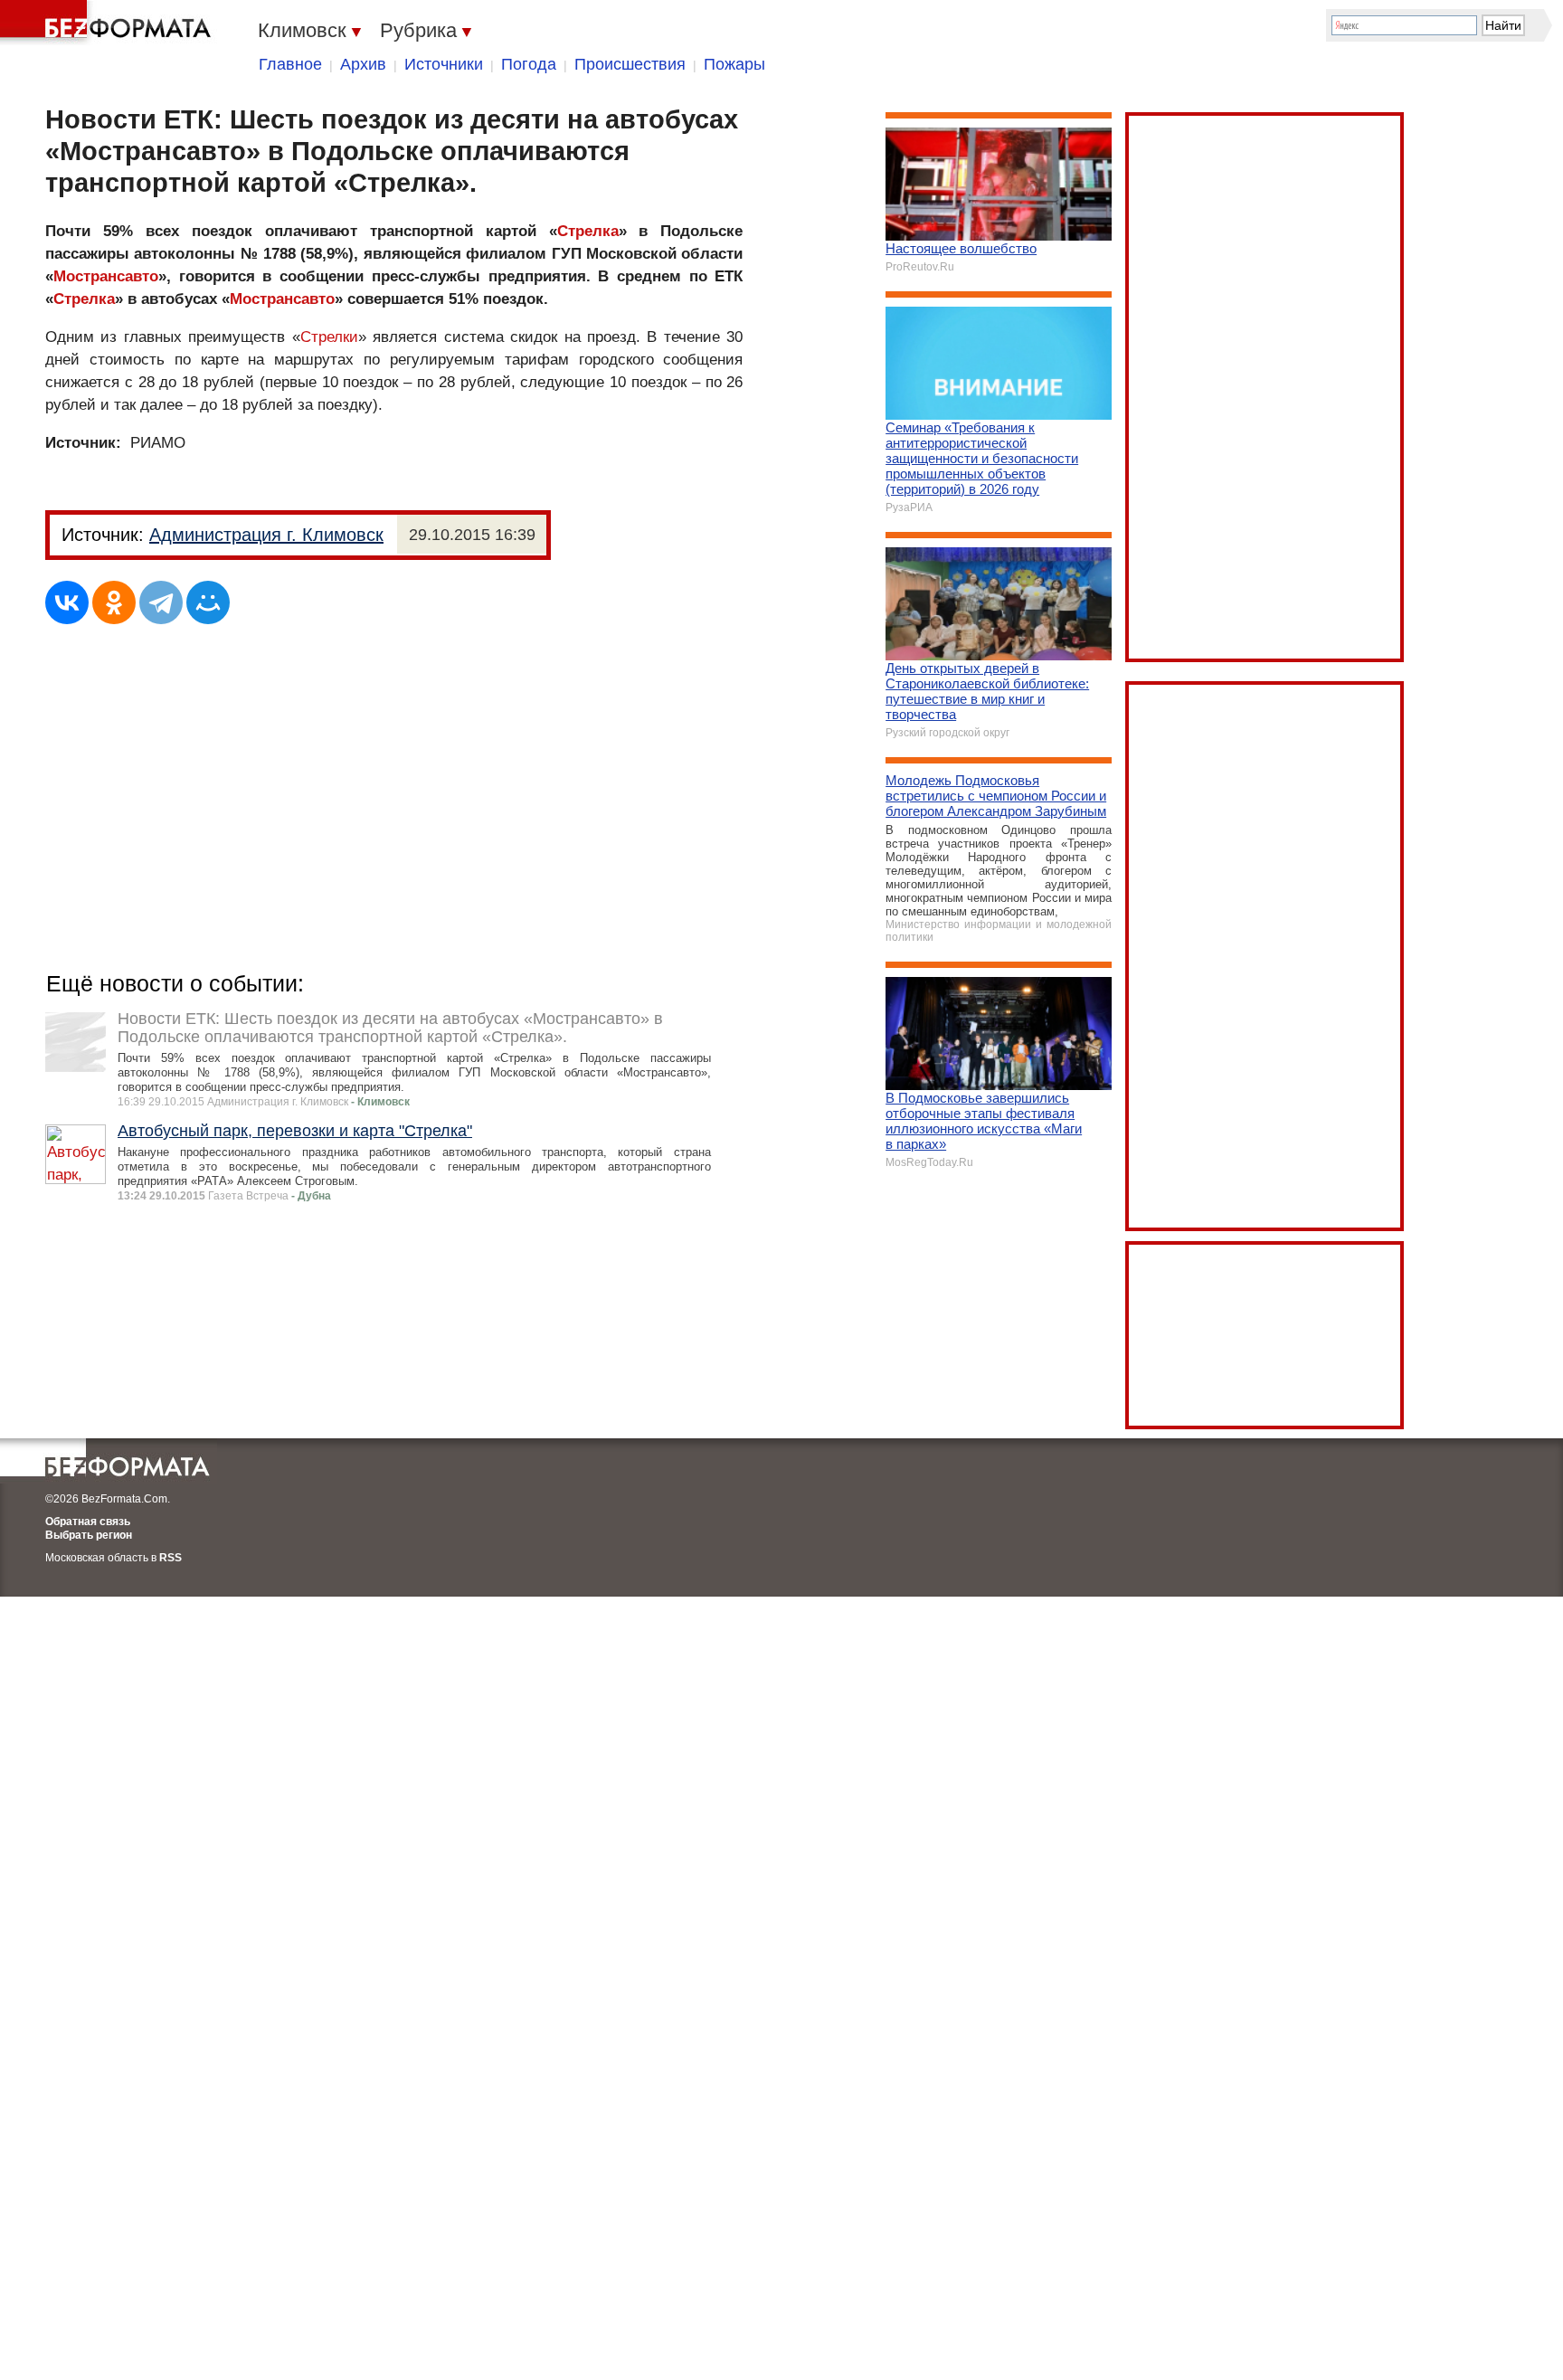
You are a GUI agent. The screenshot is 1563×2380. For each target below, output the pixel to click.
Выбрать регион (89, 1535)
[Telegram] (161, 602)
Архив (363, 64)
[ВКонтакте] (67, 602)
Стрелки (329, 337)
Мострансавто (106, 276)
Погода (529, 64)
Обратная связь (88, 1522)
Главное (290, 64)
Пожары (734, 64)
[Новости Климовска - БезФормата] (109, 23)
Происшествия (630, 64)
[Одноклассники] (114, 602)
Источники (444, 64)
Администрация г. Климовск (266, 535)
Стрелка (588, 231)
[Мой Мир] (208, 602)
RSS (171, 1558)
